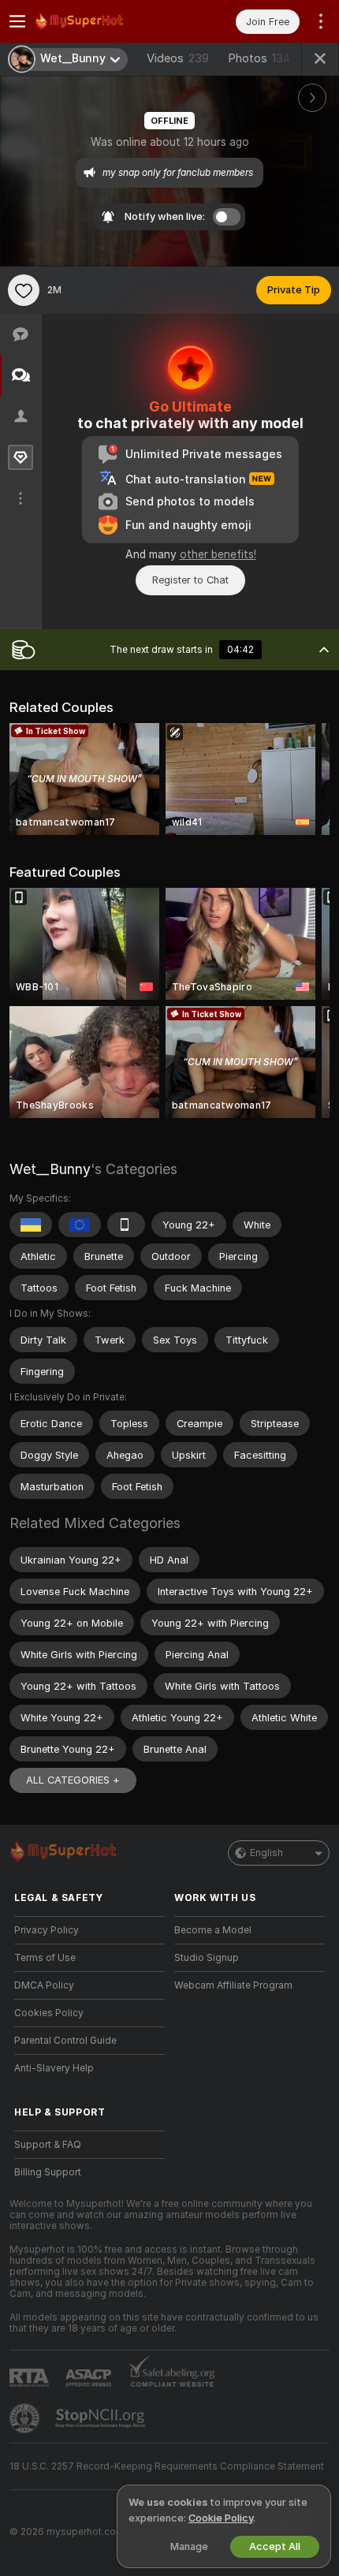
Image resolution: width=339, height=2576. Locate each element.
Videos (178, 58)
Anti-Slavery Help (54, 2068)
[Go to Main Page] (102, 21)
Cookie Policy (221, 2518)
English (266, 1853)
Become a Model (213, 1930)
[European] (80, 1225)
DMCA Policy (44, 1985)
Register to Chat (190, 580)
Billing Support (48, 2172)
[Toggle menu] (17, 21)
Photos (259, 58)
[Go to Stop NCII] (102, 2418)
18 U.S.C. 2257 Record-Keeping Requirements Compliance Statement (167, 2466)
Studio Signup (207, 1958)
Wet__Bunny (50, 1169)
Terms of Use (45, 1958)
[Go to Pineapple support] (26, 2418)
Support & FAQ (48, 2145)
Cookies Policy (49, 2013)
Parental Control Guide (65, 2041)
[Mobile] (126, 1225)
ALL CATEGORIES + (73, 1780)
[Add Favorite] (24, 290)
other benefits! (218, 554)
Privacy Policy (47, 1930)
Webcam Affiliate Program (233, 1985)
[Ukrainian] (31, 1225)
